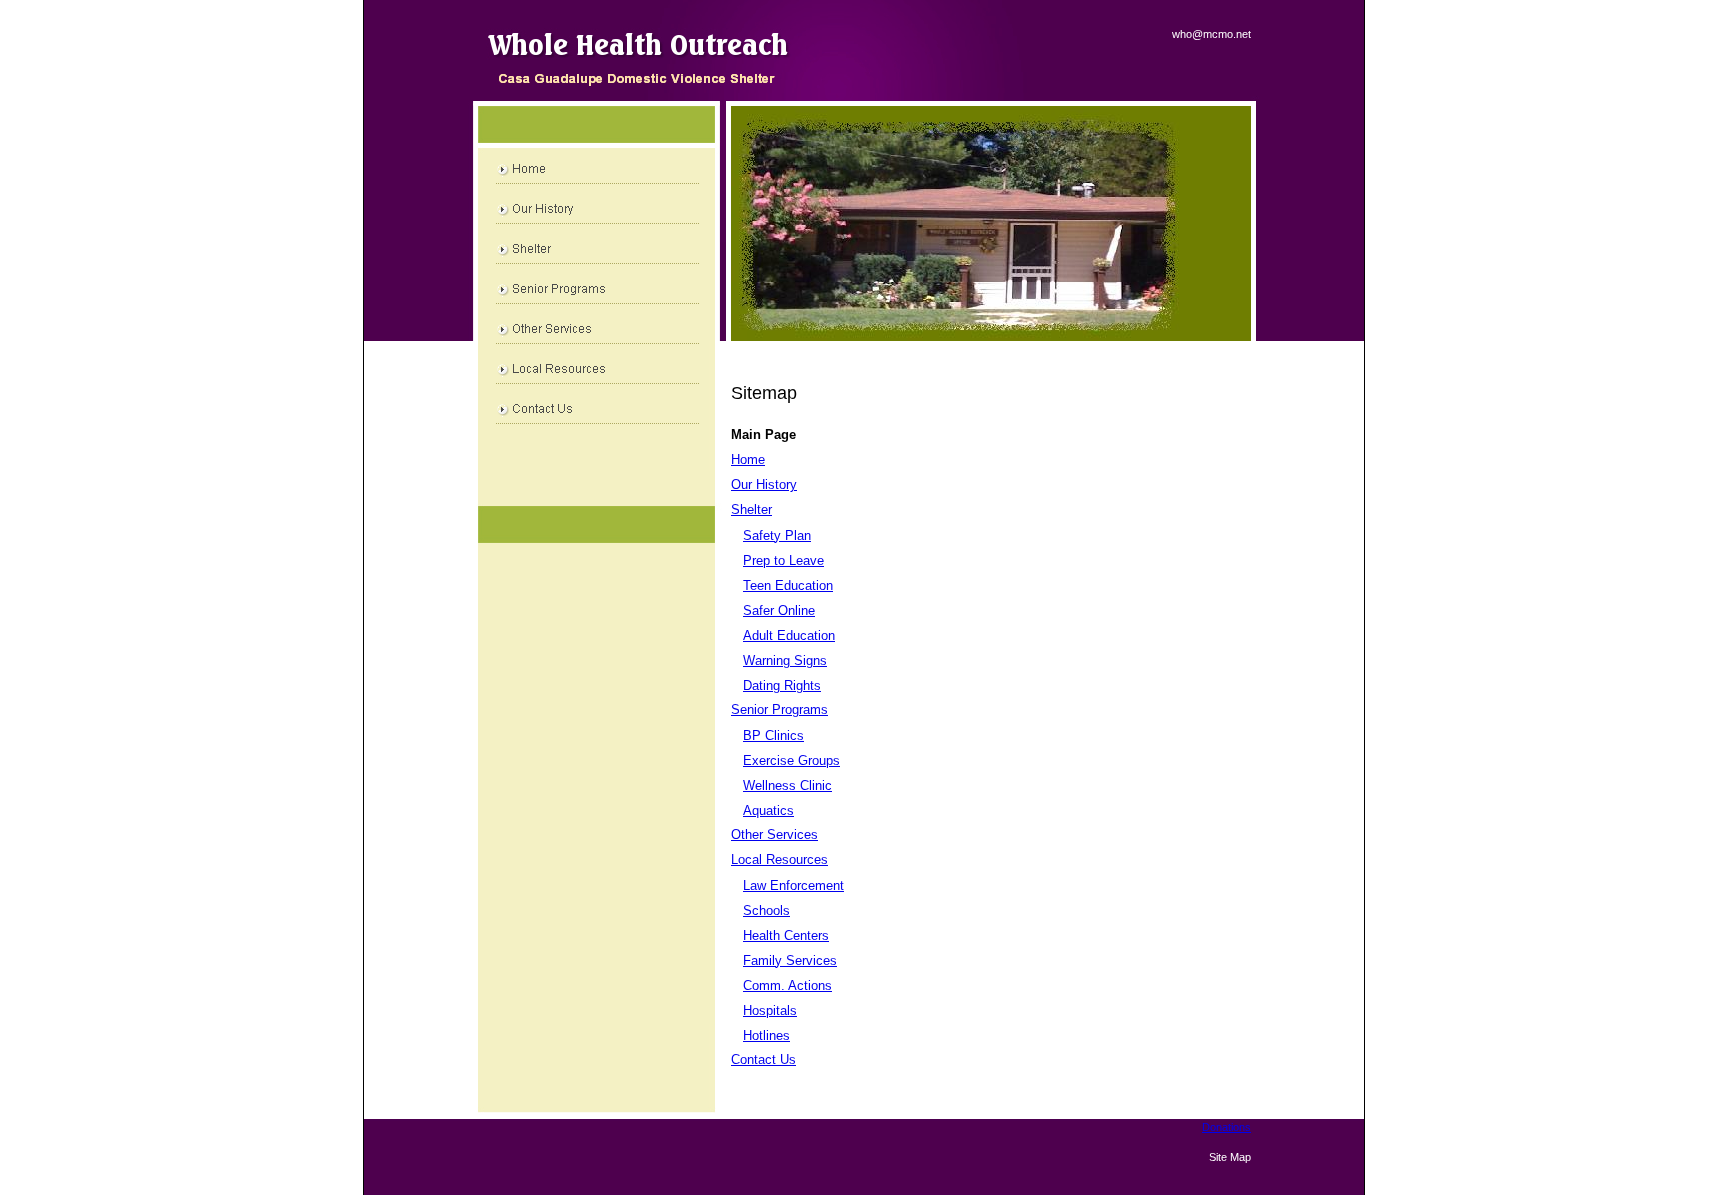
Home (748, 459)
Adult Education (789, 635)
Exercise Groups (791, 760)
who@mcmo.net (1211, 34)
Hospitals (770, 1010)
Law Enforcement (793, 885)
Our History (764, 484)
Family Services (790, 960)
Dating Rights (782, 685)
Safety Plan (777, 535)
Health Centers (786, 935)
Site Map (1230, 1157)
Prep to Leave (783, 560)
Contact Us (763, 1059)
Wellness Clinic (787, 785)
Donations (1226, 1127)
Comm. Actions (787, 985)
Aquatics (768, 810)
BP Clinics (773, 735)
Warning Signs (785, 660)
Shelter (751, 509)
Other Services (774, 834)
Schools (766, 910)
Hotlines (766, 1035)
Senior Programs (779, 709)
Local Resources (779, 859)
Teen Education (788, 585)
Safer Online (779, 610)
